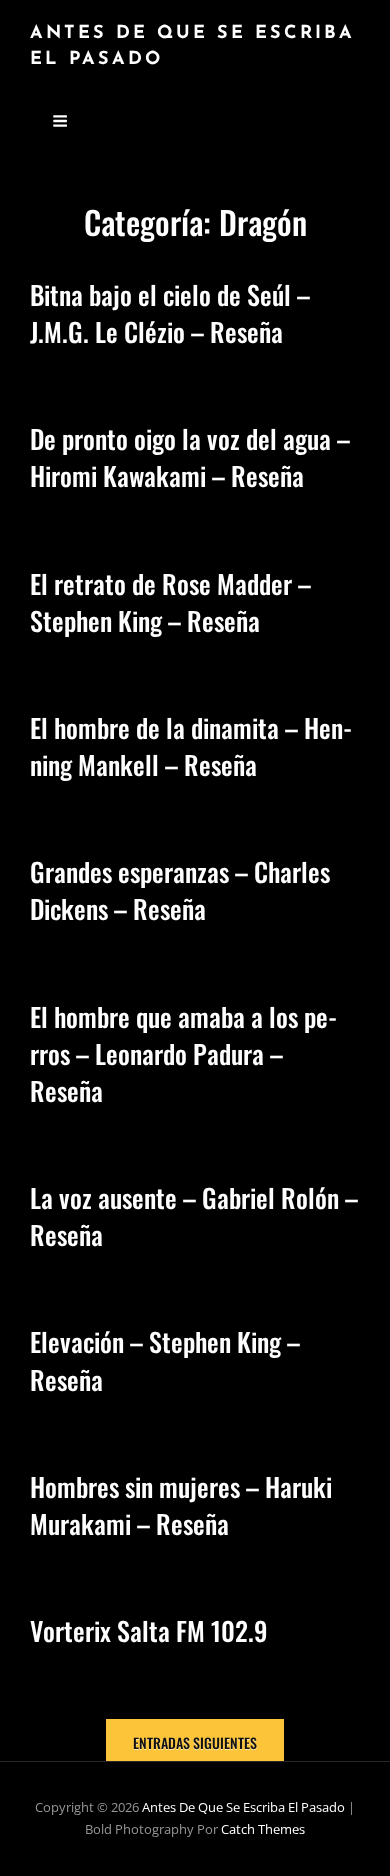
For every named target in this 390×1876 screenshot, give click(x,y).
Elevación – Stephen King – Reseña (165, 1360)
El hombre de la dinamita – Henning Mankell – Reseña (191, 746)
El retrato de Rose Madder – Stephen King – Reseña (170, 602)
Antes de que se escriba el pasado (243, 1807)
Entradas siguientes (195, 1742)
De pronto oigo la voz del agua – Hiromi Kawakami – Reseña (190, 457)
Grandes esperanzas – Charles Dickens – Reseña (180, 890)
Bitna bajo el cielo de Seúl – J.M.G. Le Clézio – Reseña (170, 313)
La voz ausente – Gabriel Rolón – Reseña (194, 1216)
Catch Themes (263, 1829)
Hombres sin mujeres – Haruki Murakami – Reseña (181, 1505)
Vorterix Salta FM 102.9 (149, 1630)
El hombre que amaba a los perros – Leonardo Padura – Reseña (183, 1053)
